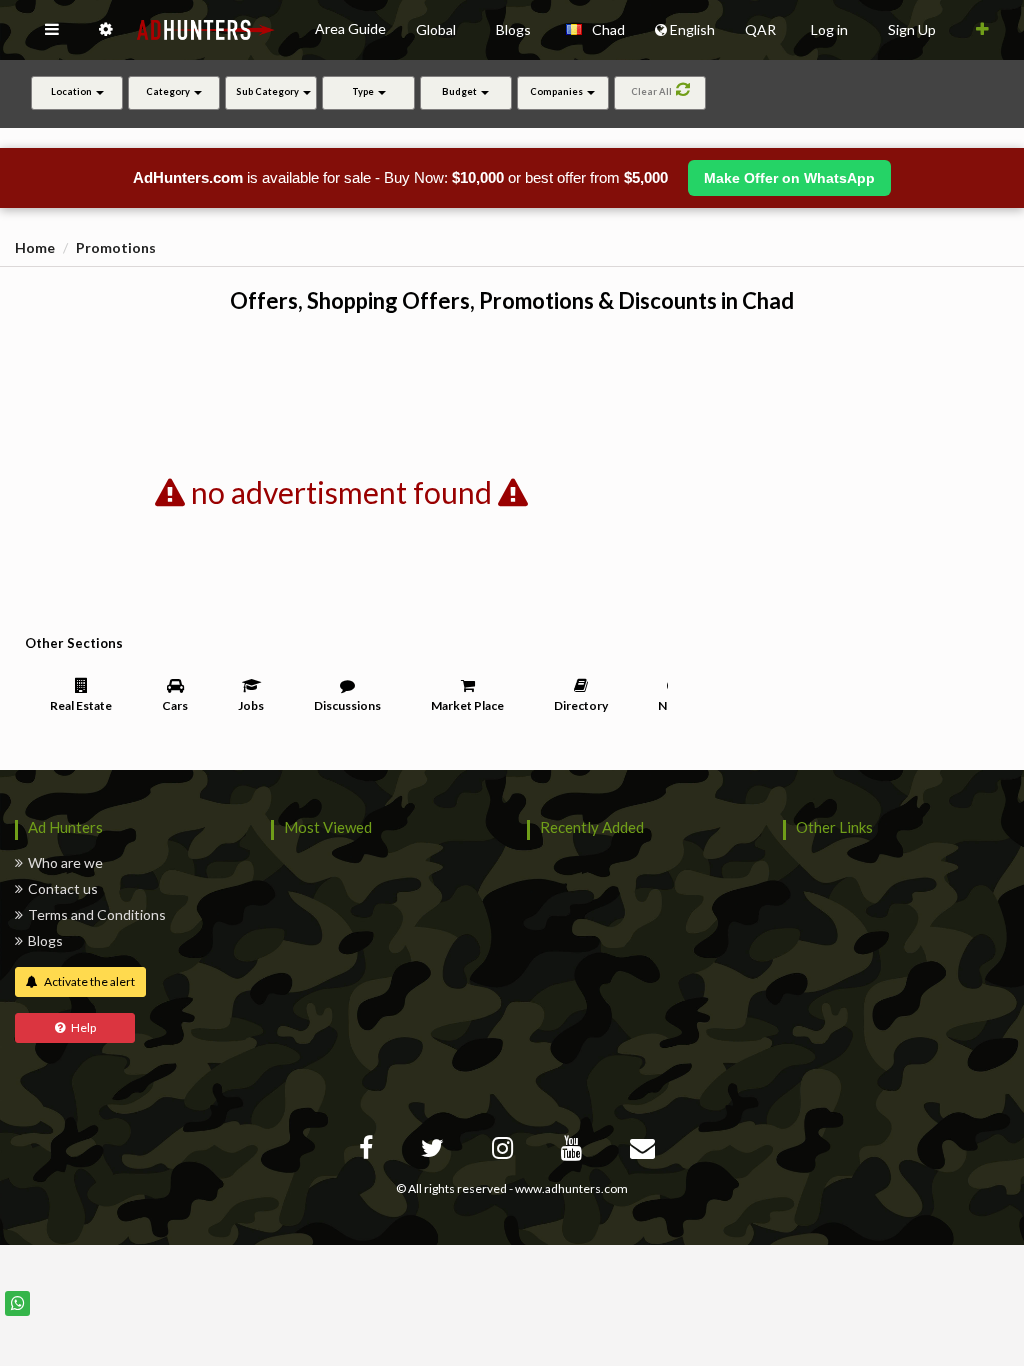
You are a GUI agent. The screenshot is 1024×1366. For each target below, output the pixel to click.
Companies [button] (557, 91)
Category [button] (169, 91)
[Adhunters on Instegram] (505, 1151)
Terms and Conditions (97, 914)
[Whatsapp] (17, 1303)
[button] (52, 30)
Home (35, 247)
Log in (829, 29)
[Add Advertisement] (982, 30)
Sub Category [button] (268, 91)
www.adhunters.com (571, 1188)
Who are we (65, 862)
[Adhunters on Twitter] (435, 1151)
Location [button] (72, 91)
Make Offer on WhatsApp (789, 178)
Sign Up (912, 29)
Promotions (116, 247)
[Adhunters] (645, 1151)
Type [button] (364, 91)
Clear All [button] (653, 91)
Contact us (63, 888)
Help (80, 1027)
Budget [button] (460, 91)
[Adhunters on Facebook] (368, 1151)
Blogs (45, 940)
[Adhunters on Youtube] (574, 1151)
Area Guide (350, 28)
